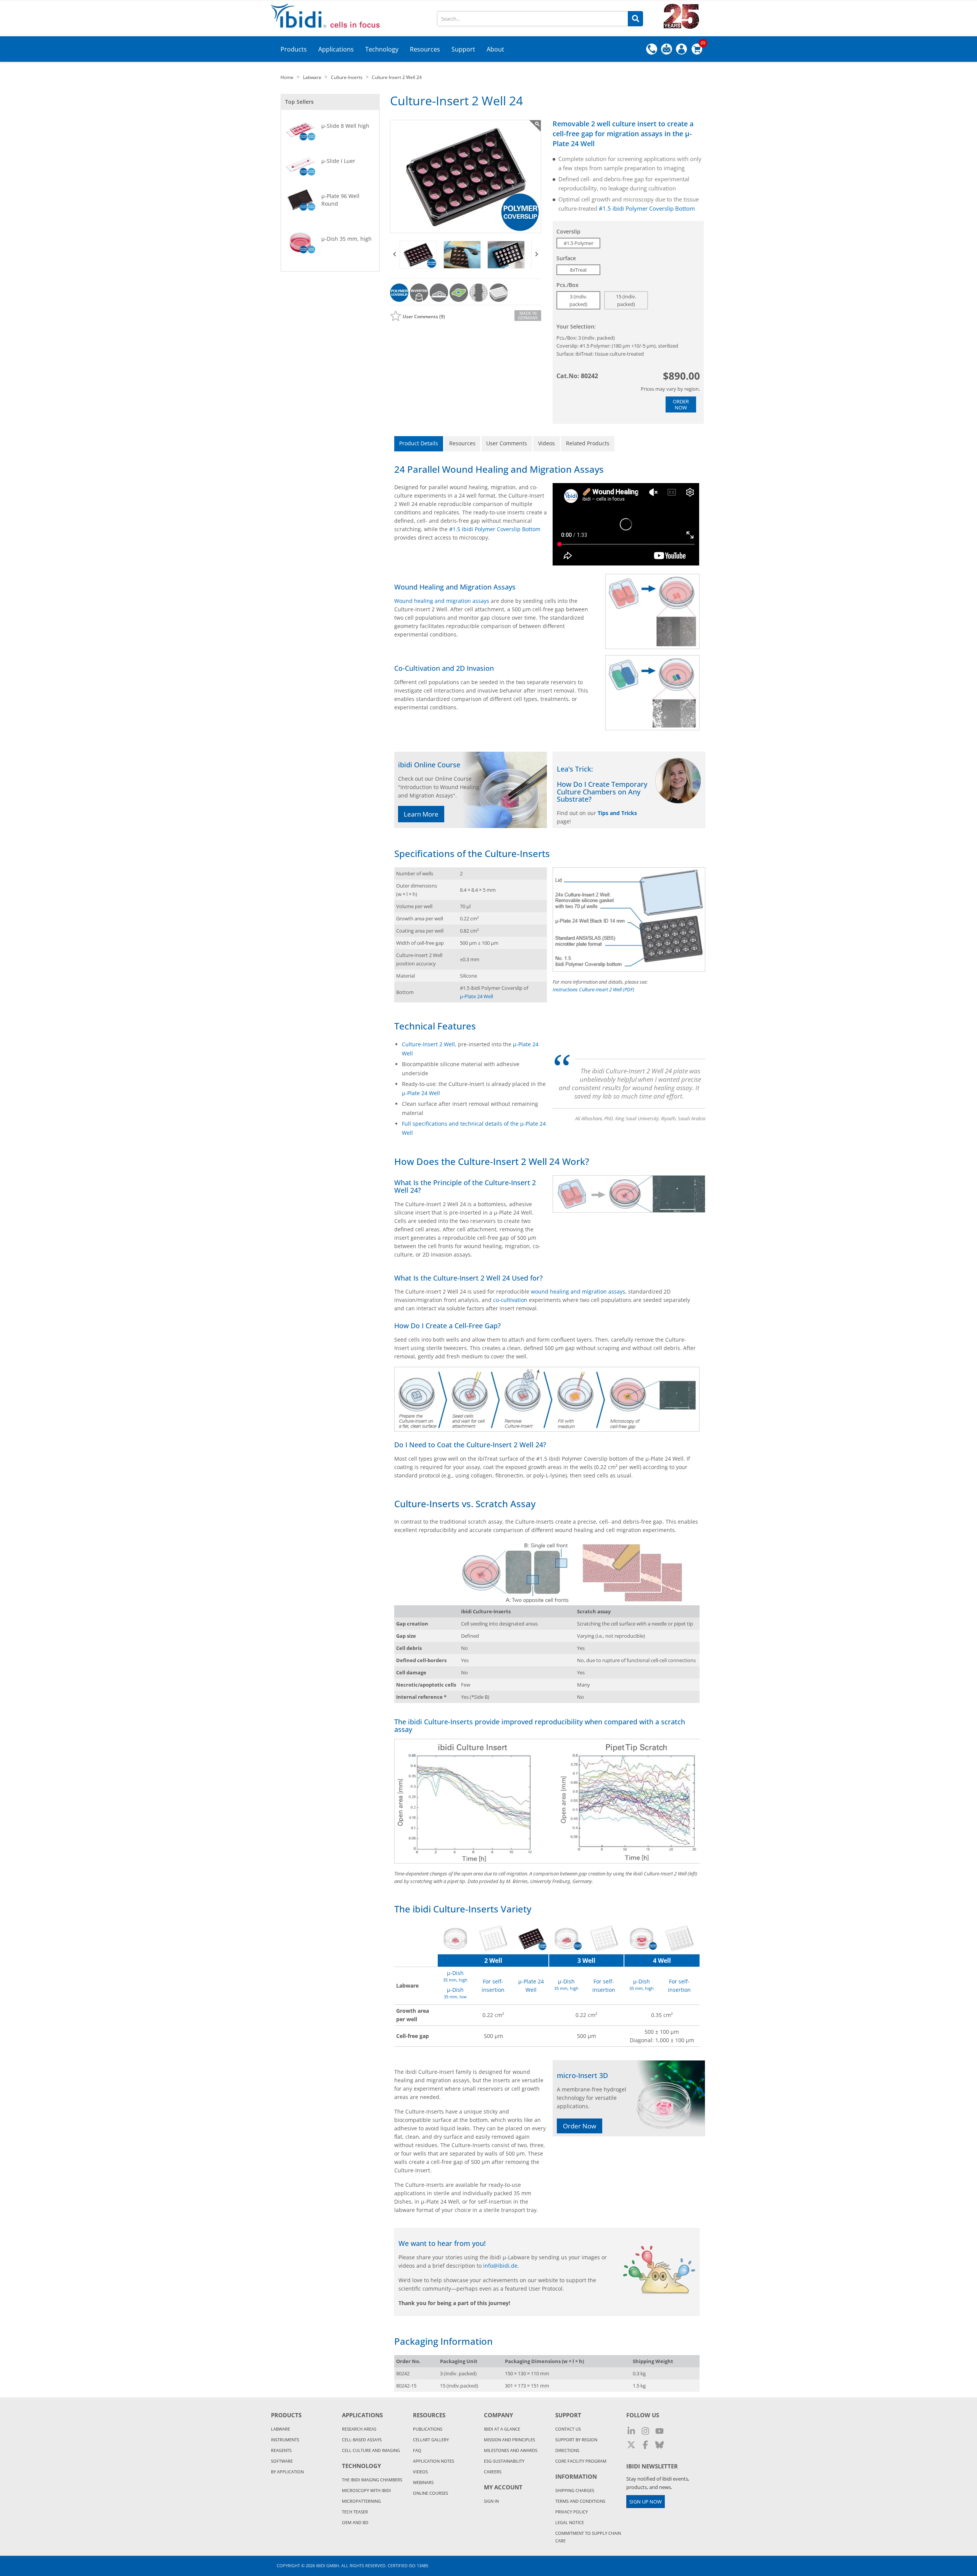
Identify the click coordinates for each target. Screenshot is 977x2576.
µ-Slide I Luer (338, 161)
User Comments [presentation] (507, 443)
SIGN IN (491, 2501)
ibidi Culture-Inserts (440, 1722)
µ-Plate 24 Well (476, 996)
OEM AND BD (355, 2522)
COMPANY (498, 2415)
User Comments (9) (424, 317)
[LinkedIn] (631, 2431)
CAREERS (493, 2472)
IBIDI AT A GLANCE (502, 2429)
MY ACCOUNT (503, 2487)
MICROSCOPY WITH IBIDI (366, 2490)
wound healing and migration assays (578, 1291)
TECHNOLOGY (361, 2466)
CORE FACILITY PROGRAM (581, 2461)
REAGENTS (281, 2450)
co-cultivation (510, 1300)
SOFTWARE (282, 2461)
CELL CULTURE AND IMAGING (371, 2450)
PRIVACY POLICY (572, 2512)
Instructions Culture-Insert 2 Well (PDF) (593, 989)
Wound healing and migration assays (442, 601)
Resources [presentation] (462, 443)
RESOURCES (429, 2415)
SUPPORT (568, 2415)
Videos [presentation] (547, 443)
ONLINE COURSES (430, 2493)
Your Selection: (576, 326)
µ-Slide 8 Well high (345, 126)
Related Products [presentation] (588, 443)
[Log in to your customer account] (681, 49)
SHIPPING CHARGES (575, 2490)
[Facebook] (645, 2445)
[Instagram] (645, 2431)
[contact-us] (667, 49)
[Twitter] (631, 2445)
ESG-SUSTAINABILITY (504, 2461)
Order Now (681, 404)
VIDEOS (420, 2472)
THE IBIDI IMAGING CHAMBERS (372, 2480)
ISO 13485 (418, 2566)
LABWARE (281, 2429)
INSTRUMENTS (285, 2440)
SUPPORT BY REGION (576, 2440)
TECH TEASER (355, 2512)
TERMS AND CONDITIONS (580, 2501)
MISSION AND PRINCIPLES (509, 2440)
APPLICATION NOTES (434, 2461)
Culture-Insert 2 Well (428, 1044)
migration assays (635, 134)
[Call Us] (652, 49)
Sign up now (646, 2502)
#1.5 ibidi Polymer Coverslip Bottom (647, 208)
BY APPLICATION (287, 2472)
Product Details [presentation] (419, 443)
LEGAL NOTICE (570, 2522)
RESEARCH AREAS (359, 2429)
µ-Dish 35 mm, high (347, 239)
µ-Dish (455, 1973)
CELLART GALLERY (431, 2440)
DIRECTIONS (567, 2450)
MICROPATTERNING (361, 2501)
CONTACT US (568, 2429)
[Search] (635, 19)
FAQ (417, 2450)
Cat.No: (568, 376)
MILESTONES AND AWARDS (511, 2450)
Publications (428, 2429)
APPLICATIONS (362, 2415)
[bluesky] (659, 2445)
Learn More (421, 814)
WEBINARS (423, 2482)
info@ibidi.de (500, 2266)
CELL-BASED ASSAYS (362, 2440)
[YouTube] (659, 2431)
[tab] (419, 444)
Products (286, 2415)
